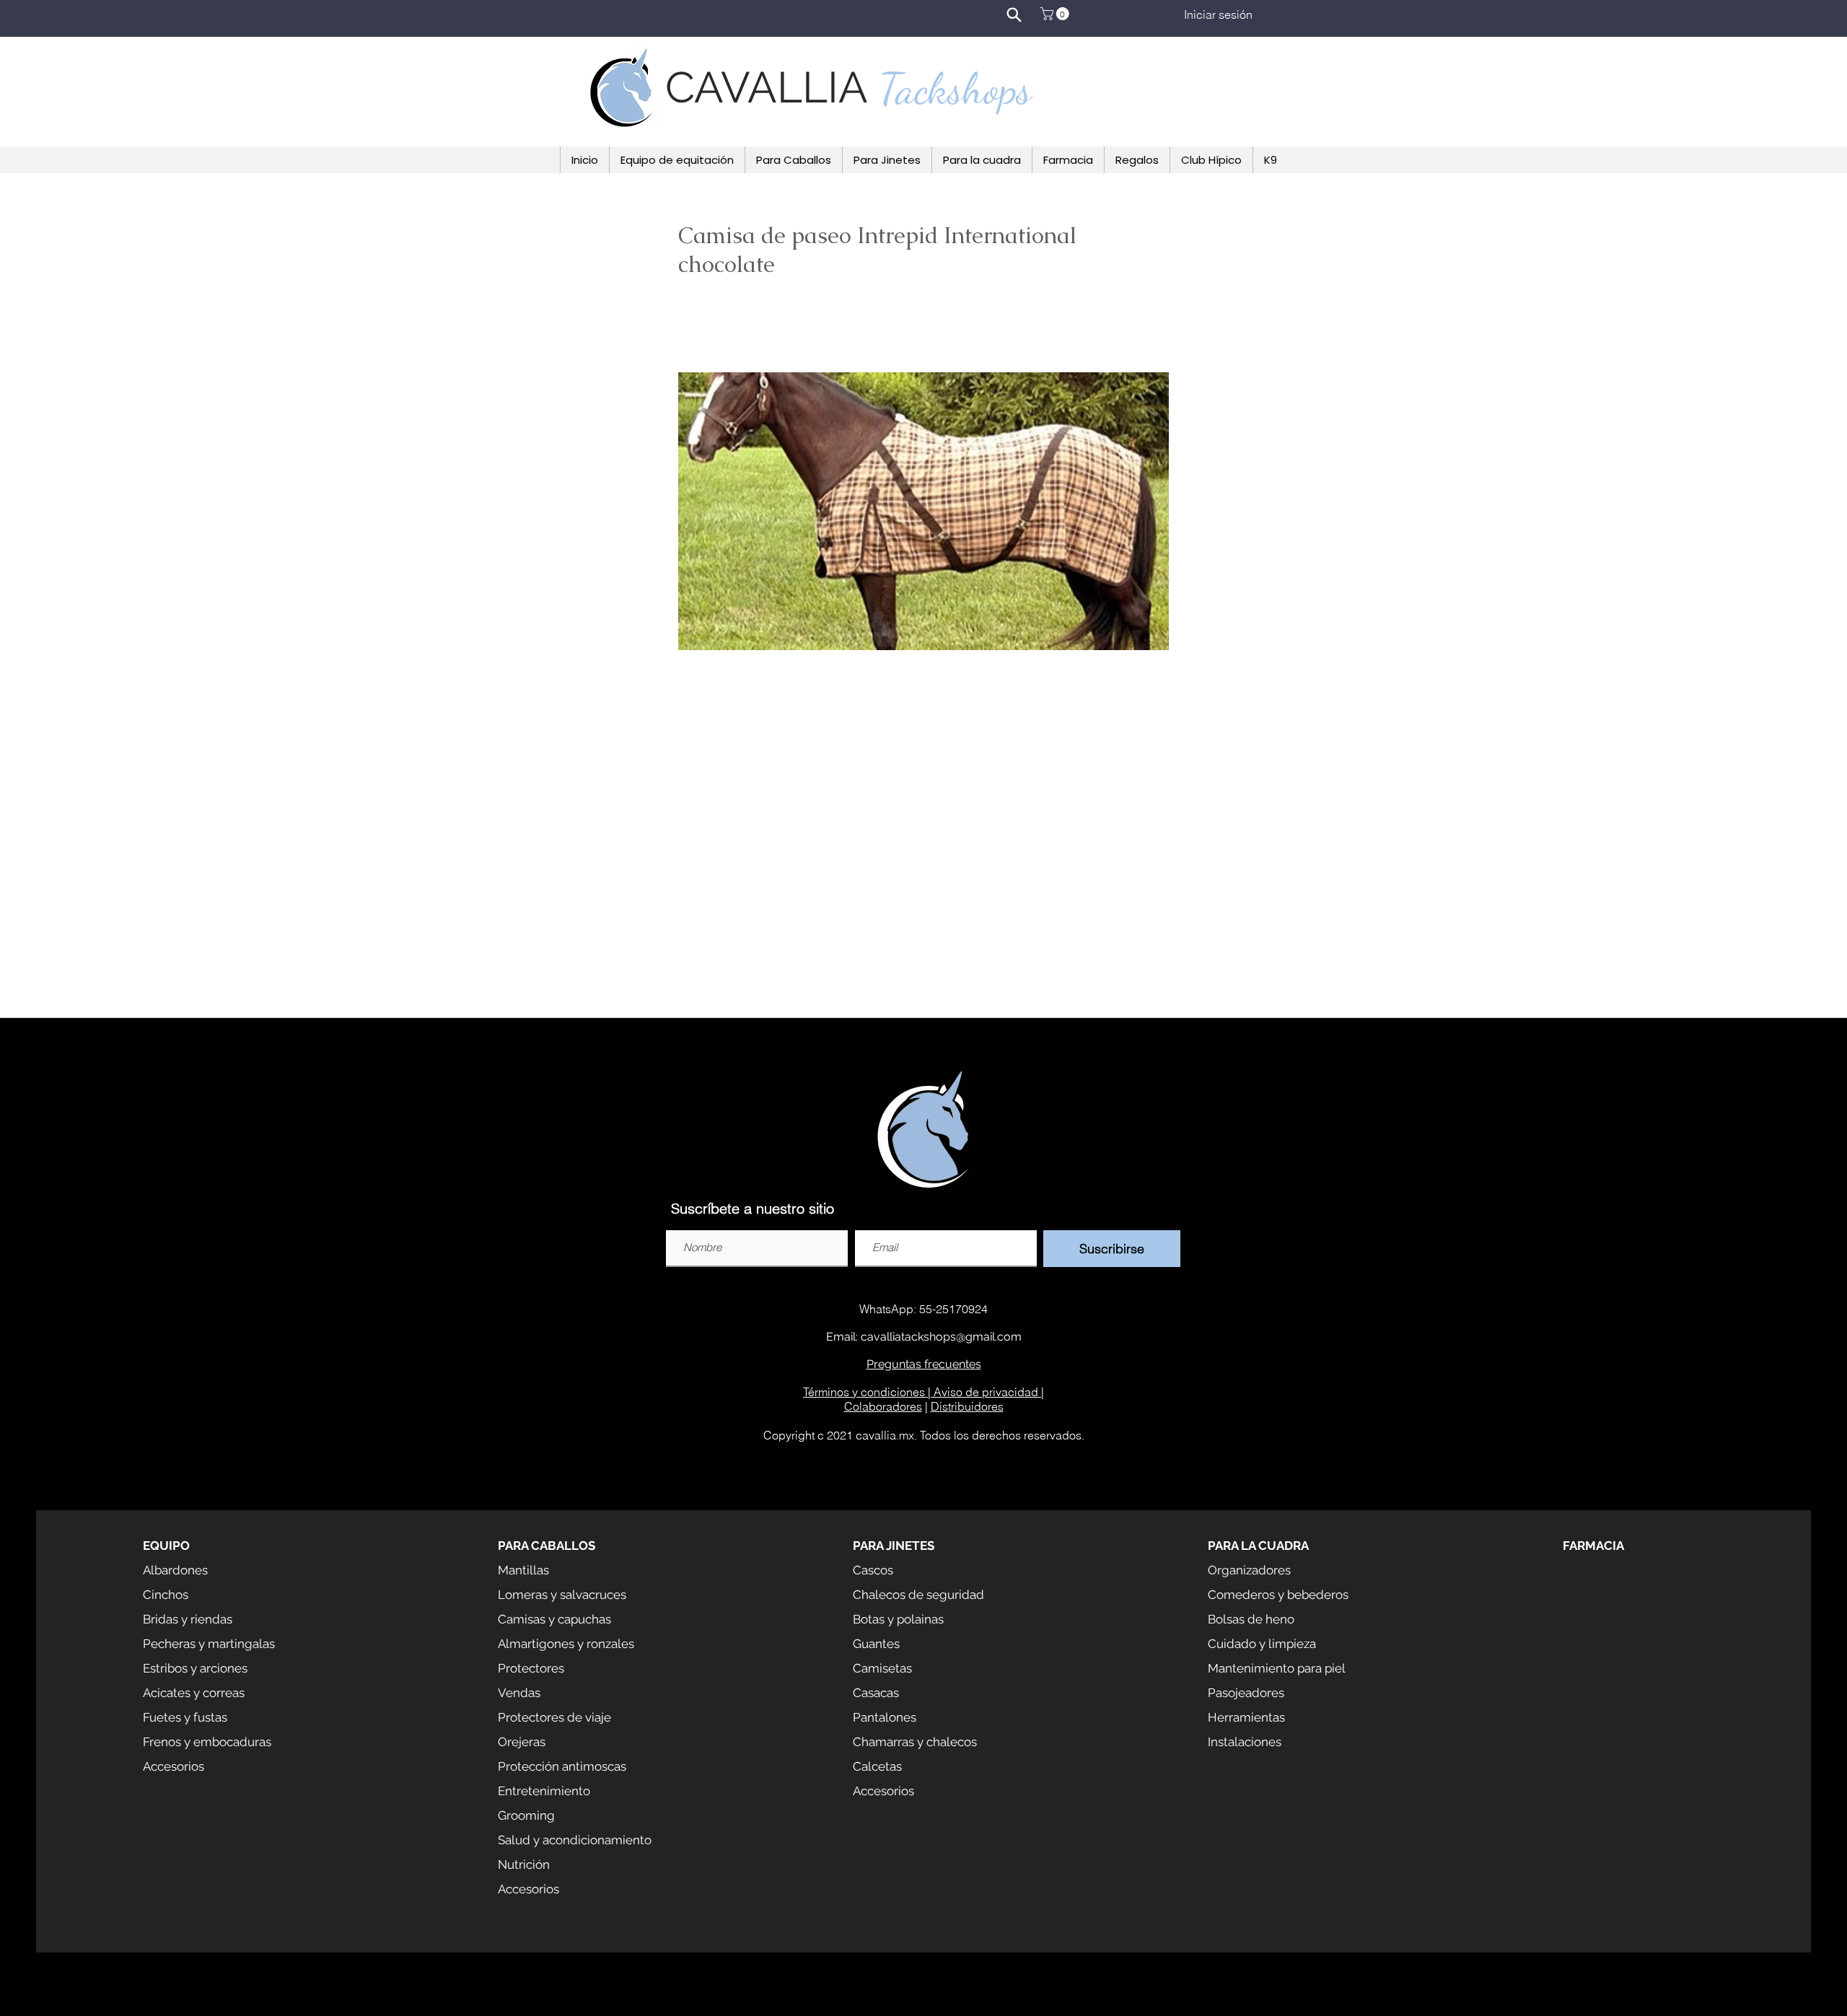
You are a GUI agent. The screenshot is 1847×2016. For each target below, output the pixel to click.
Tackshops (955, 89)
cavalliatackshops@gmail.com (941, 1337)
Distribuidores (967, 1406)
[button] (1056, 14)
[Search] (1014, 14)
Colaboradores (883, 1406)
